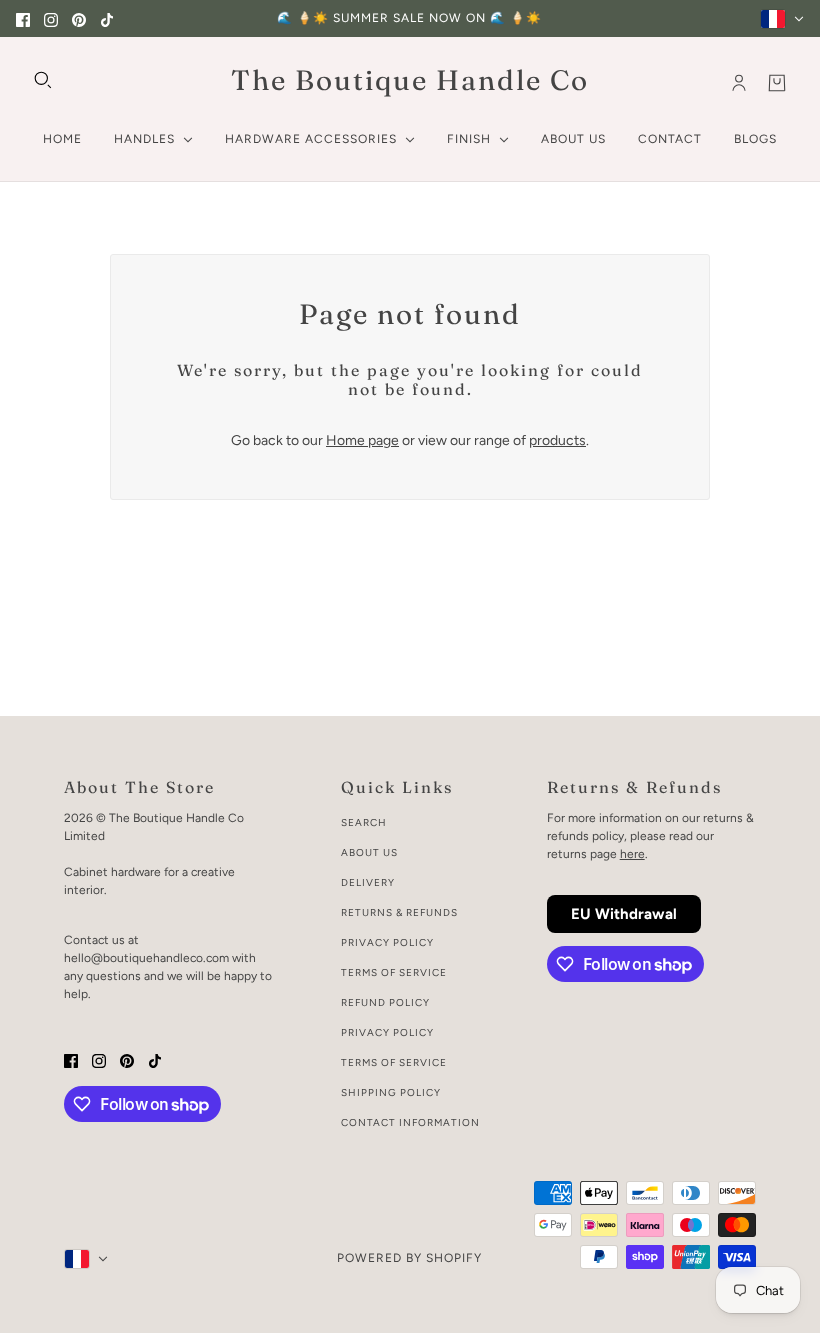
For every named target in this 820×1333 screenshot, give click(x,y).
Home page (362, 440)
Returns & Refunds (399, 912)
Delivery (368, 882)
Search (364, 822)
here (632, 854)
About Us (369, 852)
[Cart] (777, 83)
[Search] (43, 80)
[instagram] (51, 18)
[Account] (739, 83)
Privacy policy (387, 1032)
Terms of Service (394, 972)
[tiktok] (107, 18)
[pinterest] (79, 18)
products (557, 440)
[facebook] (23, 18)
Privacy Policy (387, 942)
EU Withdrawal (624, 914)
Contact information (410, 1122)
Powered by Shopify (409, 1258)
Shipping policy (391, 1092)
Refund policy (385, 1002)
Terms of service (394, 1062)
